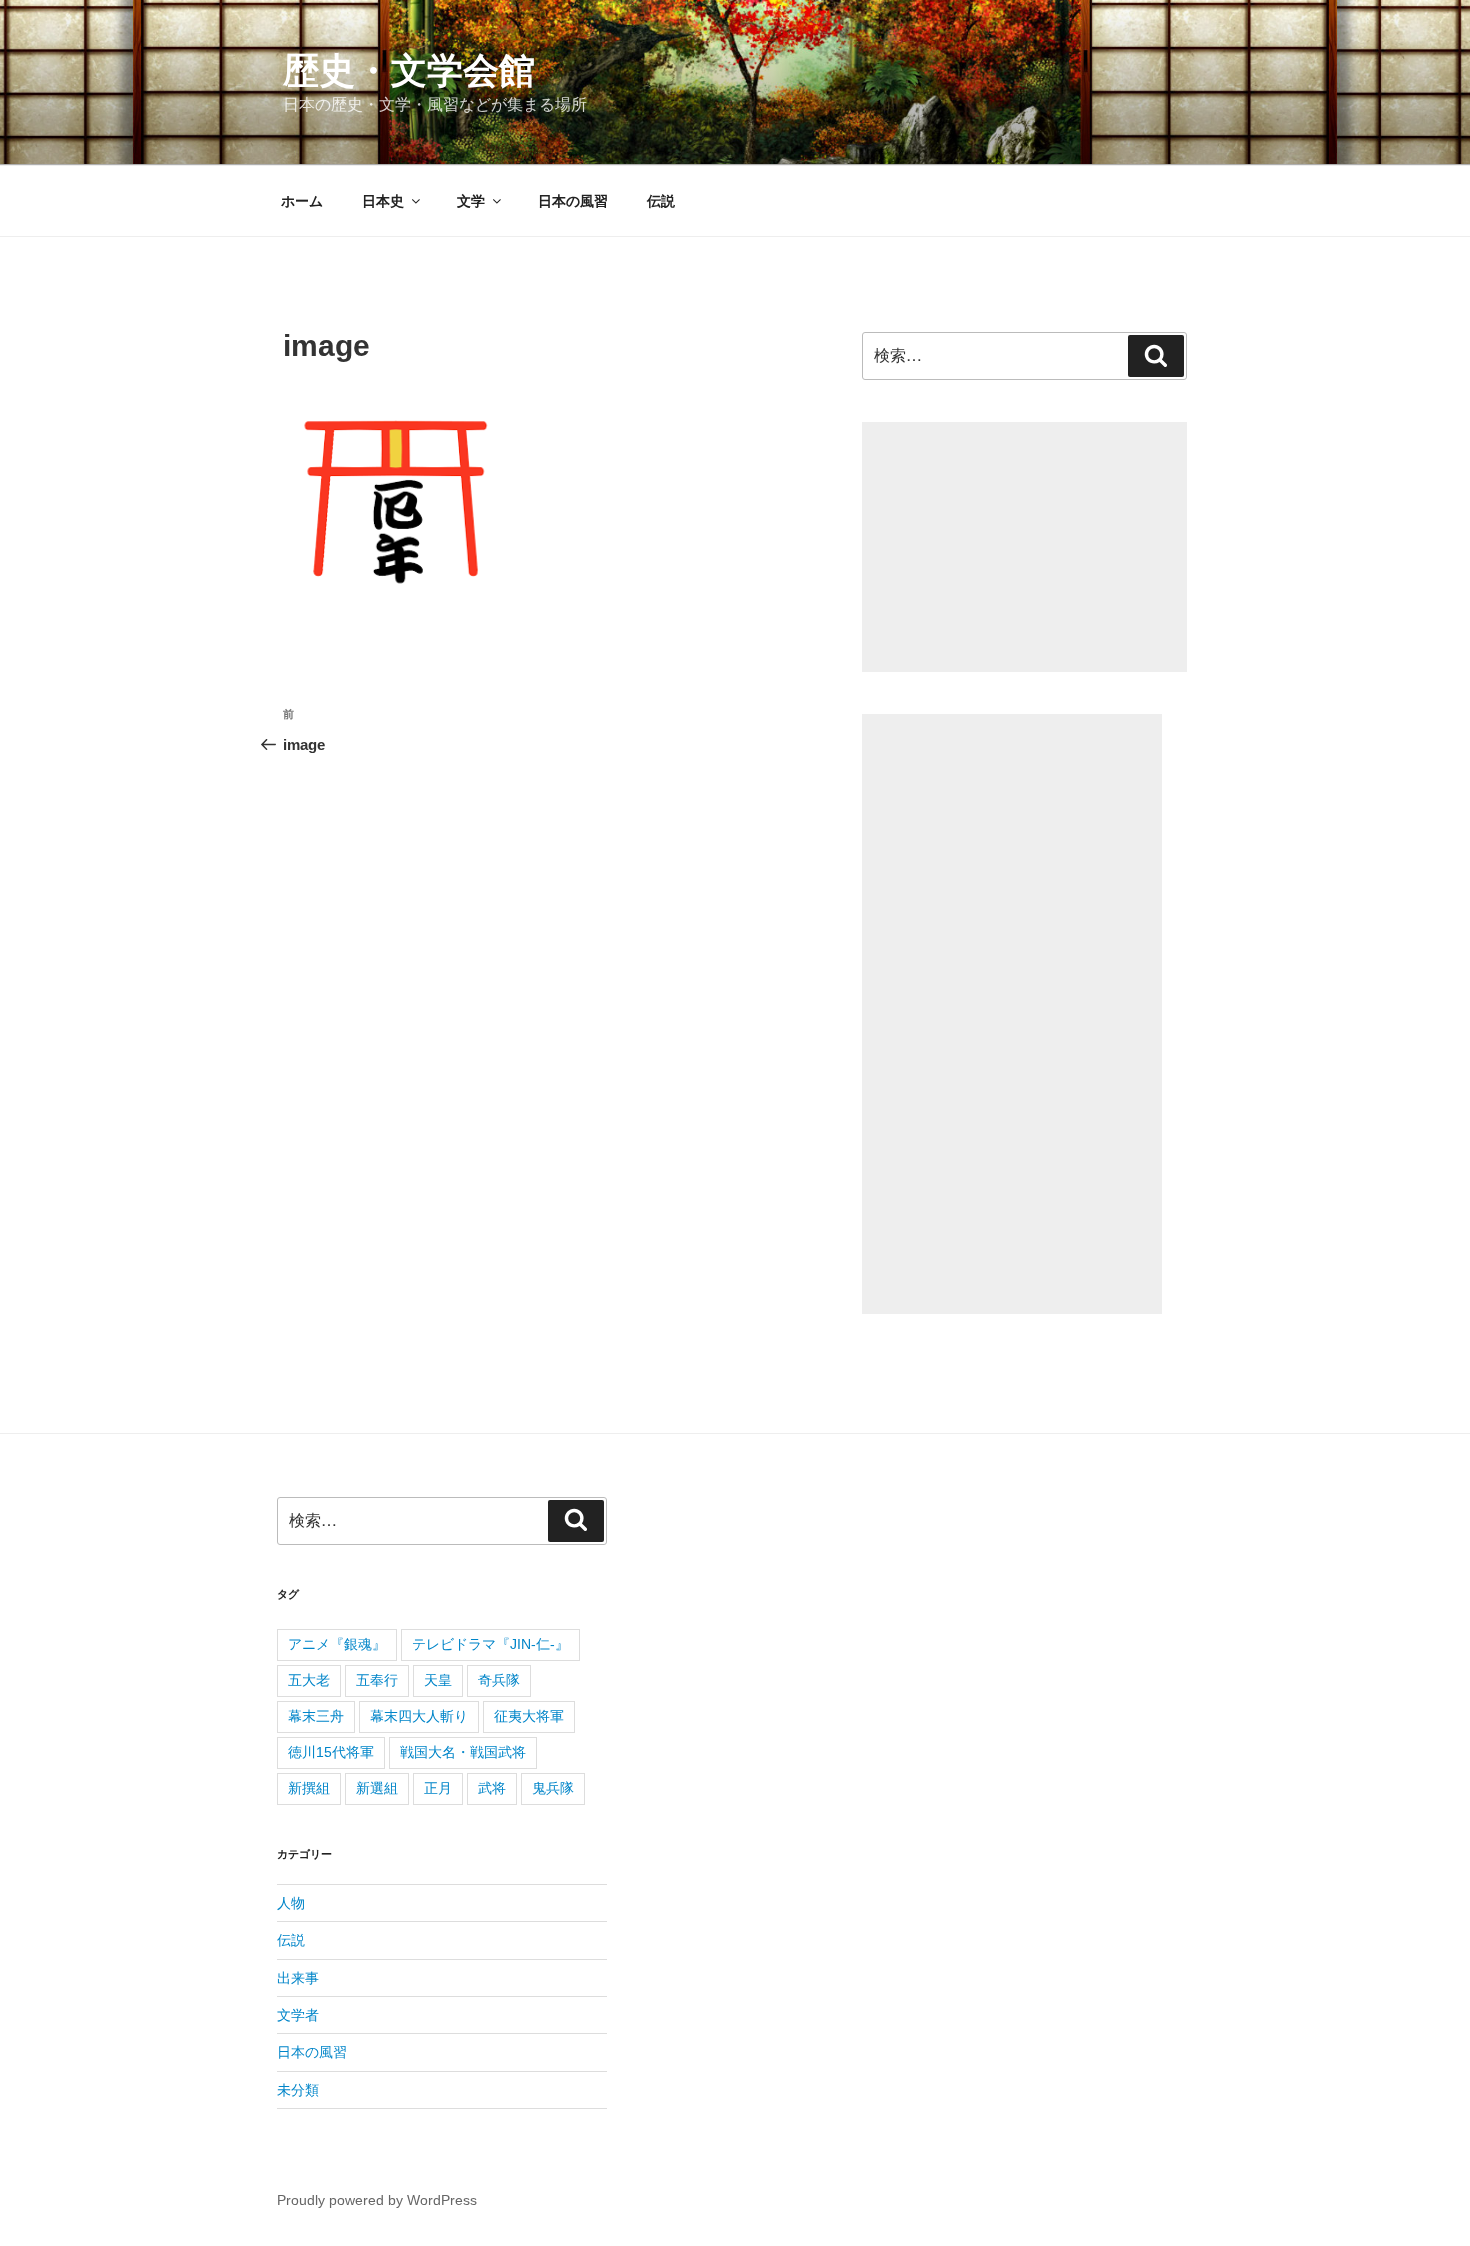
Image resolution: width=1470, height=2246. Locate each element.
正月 (438, 1788)
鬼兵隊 (553, 1788)
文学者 (298, 2015)
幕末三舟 (316, 1716)
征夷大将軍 (529, 1716)
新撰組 (309, 1788)
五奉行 (377, 1680)
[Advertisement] (1024, 547)
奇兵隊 (499, 1680)
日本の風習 (573, 201)
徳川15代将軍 (331, 1752)
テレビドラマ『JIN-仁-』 (490, 1644)
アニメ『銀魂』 (337, 1644)
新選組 (377, 1788)
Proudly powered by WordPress (377, 2200)
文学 (471, 201)
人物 (291, 1903)
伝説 (661, 201)
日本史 (383, 201)
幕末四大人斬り (419, 1716)
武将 (492, 1788)
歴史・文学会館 (409, 70)
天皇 (438, 1680)
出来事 (298, 1978)
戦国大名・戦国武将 (463, 1752)
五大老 (309, 1680)
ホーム (302, 201)
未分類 (298, 2090)
